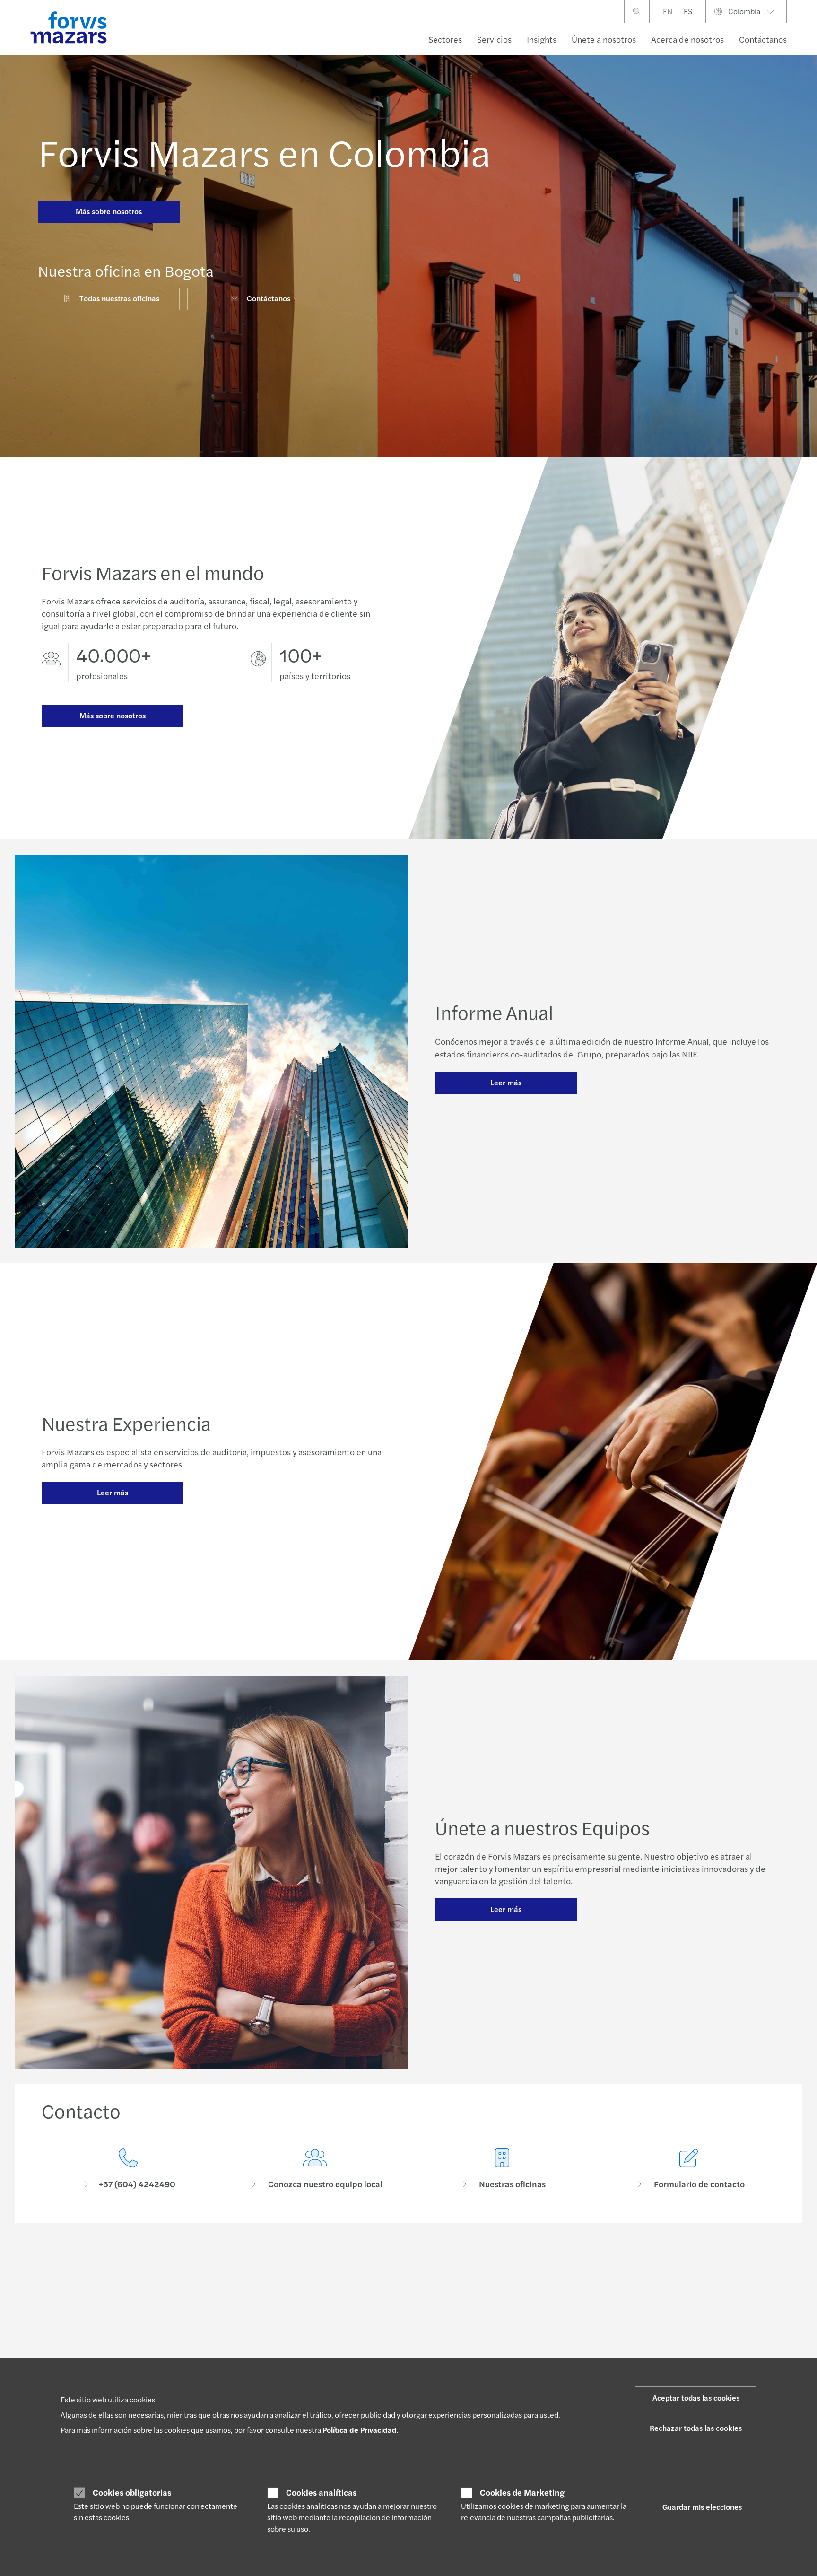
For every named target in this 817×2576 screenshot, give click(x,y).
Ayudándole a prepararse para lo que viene (556, 2279)
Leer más (506, 1082)
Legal (200, 2313)
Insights (542, 39)
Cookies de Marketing (522, 2492)
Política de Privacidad (360, 2430)
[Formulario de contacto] (689, 2169)
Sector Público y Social (75, 2347)
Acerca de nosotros (687, 39)
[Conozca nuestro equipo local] (315, 2169)
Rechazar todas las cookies (696, 2428)
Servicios (494, 39)
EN (668, 11)
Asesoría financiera (220, 2301)
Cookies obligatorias (132, 2492)
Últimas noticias (366, 2301)
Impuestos (207, 2347)
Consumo (56, 2279)
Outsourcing (210, 2324)
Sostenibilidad (213, 2335)
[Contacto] (128, 2169)
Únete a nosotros (604, 39)
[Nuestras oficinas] (502, 2169)
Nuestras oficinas (669, 2290)
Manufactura (60, 2324)
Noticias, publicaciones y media (539, 2321)
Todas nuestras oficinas (119, 298)
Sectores (445, 39)
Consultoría (209, 2290)
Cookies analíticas (321, 2492)
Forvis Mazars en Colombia (264, 151)
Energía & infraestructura (79, 2290)
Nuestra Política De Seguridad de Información (542, 2294)
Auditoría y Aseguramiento (231, 2279)
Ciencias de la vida (69, 2313)
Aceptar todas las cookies (696, 2397)
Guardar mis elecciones (702, 2507)
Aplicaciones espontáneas (381, 2335)
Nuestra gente (665, 2301)
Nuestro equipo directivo (530, 2355)
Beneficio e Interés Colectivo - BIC (544, 2332)
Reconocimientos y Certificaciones (545, 2310)
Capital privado (64, 2335)
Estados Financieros (372, 2279)
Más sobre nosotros (109, 211)
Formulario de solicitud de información (701, 2279)
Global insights (365, 2290)
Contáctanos (763, 39)
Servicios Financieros (73, 2301)
